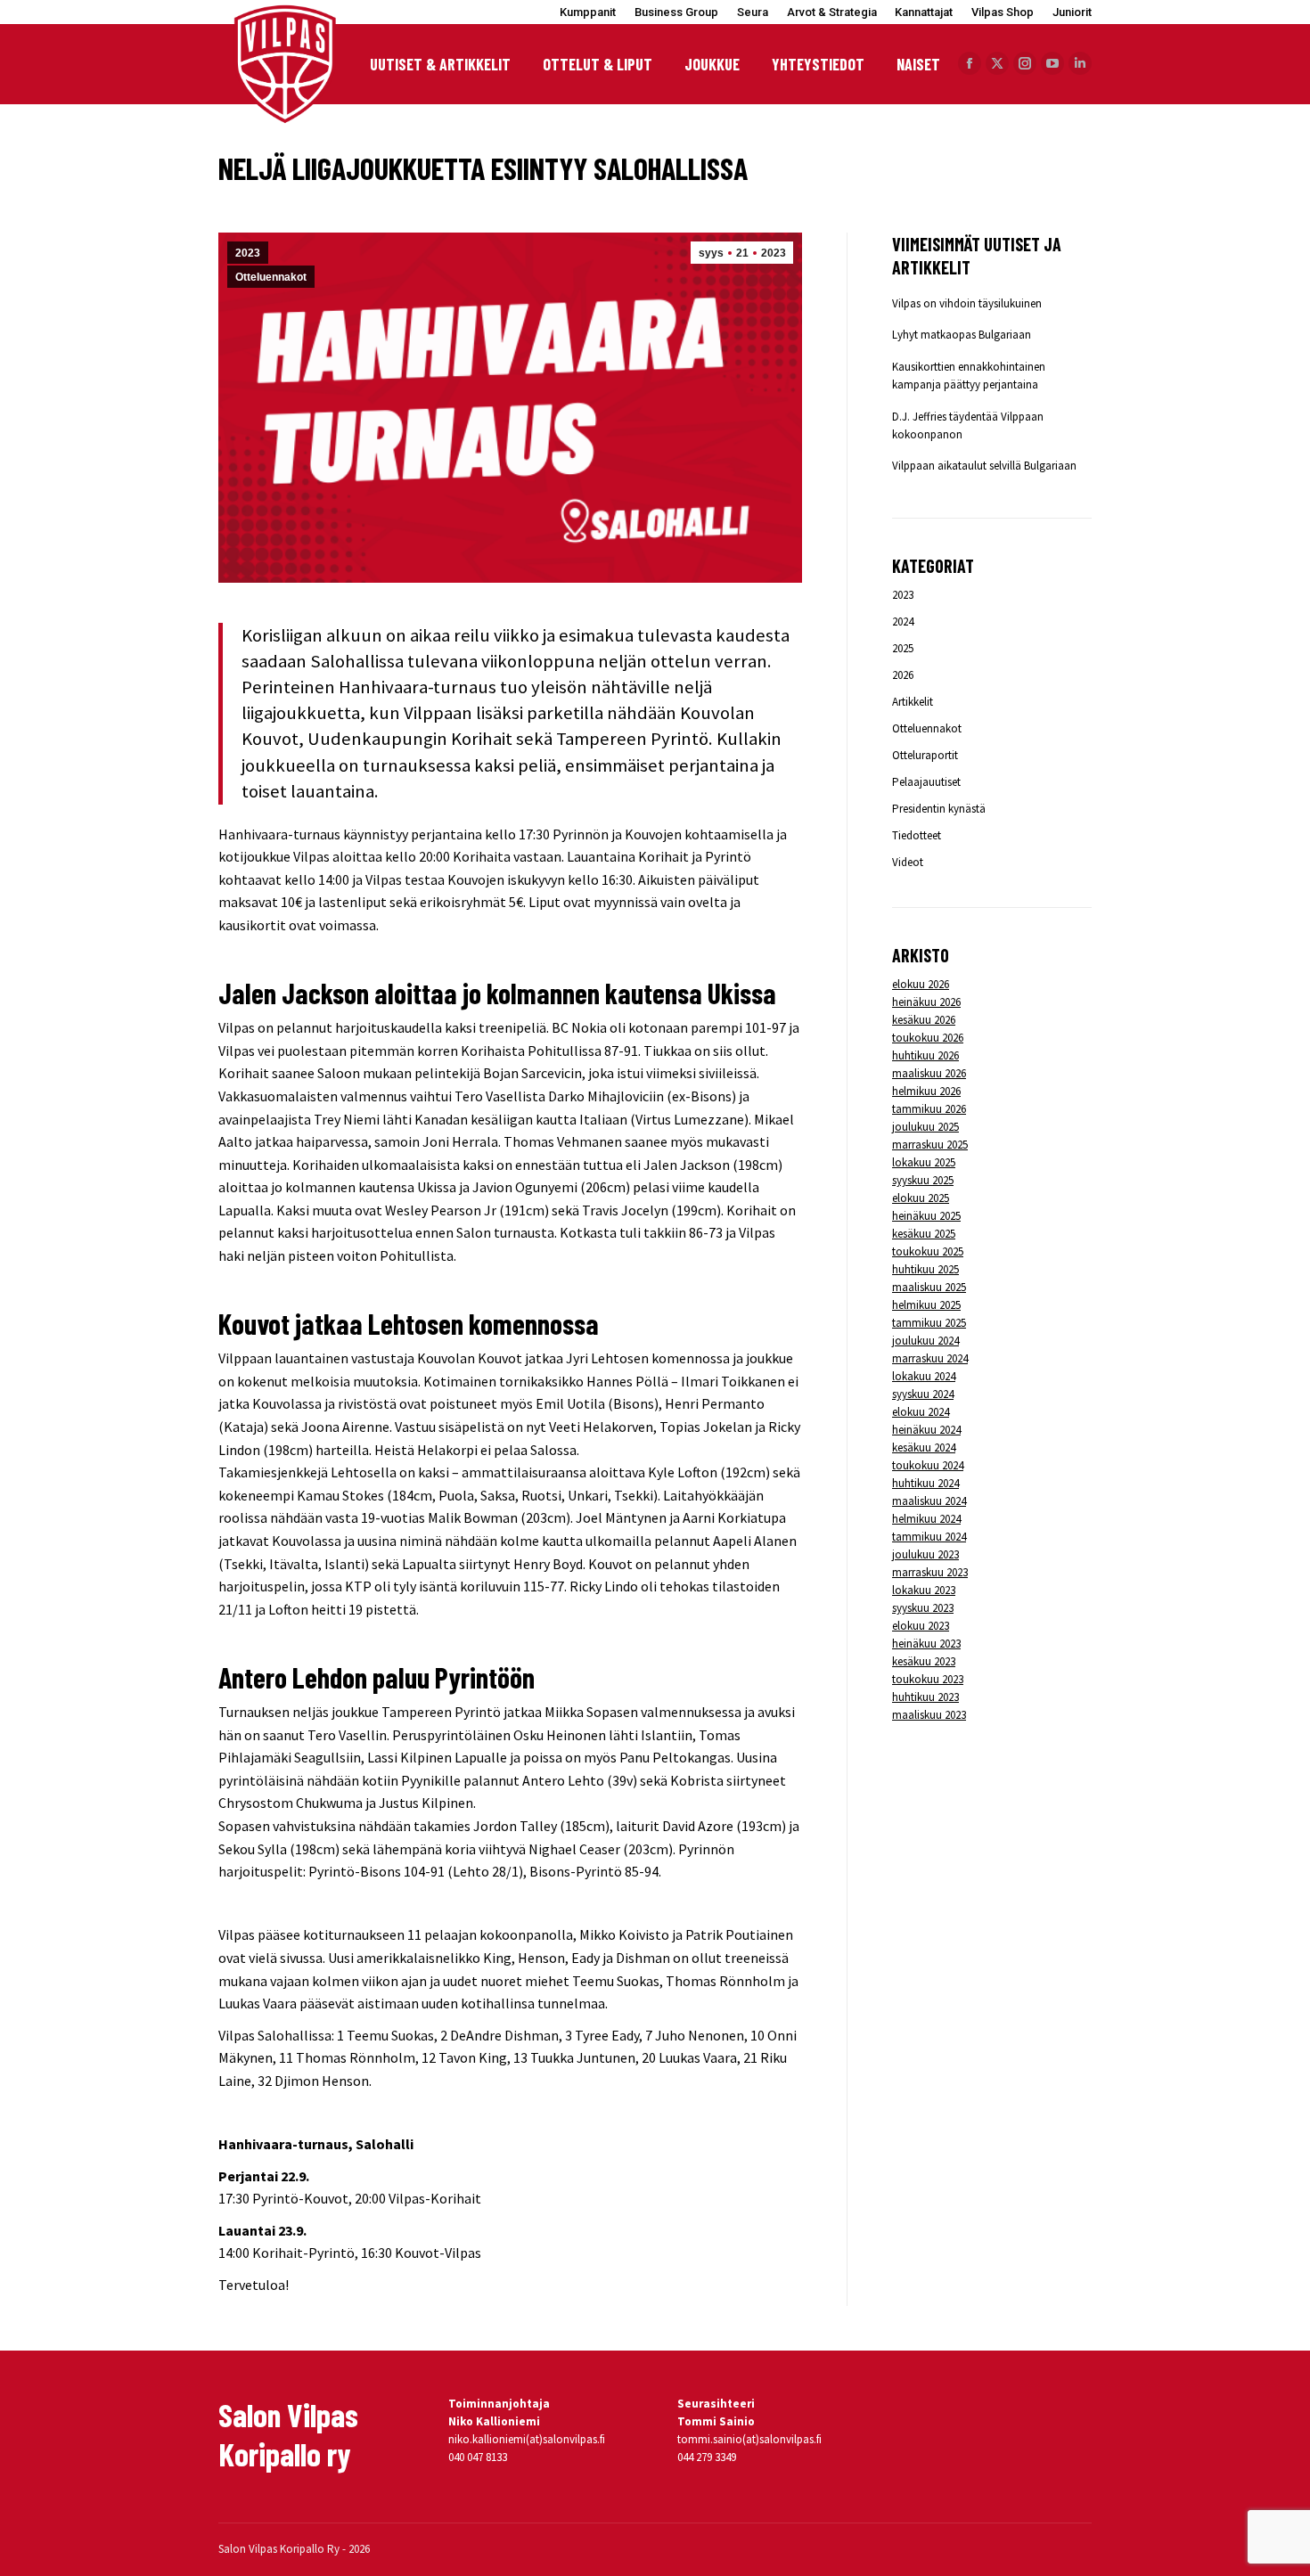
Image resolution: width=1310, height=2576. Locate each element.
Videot (908, 862)
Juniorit (1072, 12)
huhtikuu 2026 (925, 1055)
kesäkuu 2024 (924, 1447)
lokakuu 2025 (924, 1162)
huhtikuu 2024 (925, 1483)
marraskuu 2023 (930, 1572)
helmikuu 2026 (926, 1091)
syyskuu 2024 (923, 1394)
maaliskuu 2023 (929, 1715)
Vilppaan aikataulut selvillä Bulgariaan (984, 466)
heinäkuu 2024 (926, 1430)
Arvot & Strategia (832, 12)
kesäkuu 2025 (924, 1234)
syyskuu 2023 (923, 1608)
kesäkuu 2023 (924, 1661)
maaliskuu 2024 (929, 1501)
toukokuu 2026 (928, 1038)
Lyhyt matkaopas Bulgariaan (962, 335)
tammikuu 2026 (929, 1109)
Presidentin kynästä (939, 809)
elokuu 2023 (921, 1626)
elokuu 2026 (921, 984)
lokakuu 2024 (924, 1376)
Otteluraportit (925, 755)
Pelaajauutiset (926, 782)
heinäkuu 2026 (926, 1002)
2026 (903, 675)
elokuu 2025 (921, 1198)
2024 (903, 622)
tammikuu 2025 (929, 1323)
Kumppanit (588, 12)
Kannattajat (924, 12)
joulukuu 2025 (925, 1127)
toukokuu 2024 (928, 1465)
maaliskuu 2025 (929, 1287)
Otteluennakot (271, 277)
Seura (753, 12)
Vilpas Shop (1003, 12)
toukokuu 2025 (928, 1251)
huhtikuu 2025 (925, 1269)
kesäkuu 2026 (924, 1020)
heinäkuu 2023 (926, 1644)
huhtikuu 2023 (925, 1697)
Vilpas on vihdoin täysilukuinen (967, 303)
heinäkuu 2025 (926, 1216)
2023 (248, 253)
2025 (903, 648)
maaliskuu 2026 (929, 1073)
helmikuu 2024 (926, 1519)
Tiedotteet (917, 835)
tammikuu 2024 (929, 1537)
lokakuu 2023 (924, 1590)
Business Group (676, 12)
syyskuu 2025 (923, 1180)
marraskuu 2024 (930, 1358)
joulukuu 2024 (925, 1341)
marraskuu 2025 (930, 1145)
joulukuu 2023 (925, 1554)
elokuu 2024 (921, 1412)
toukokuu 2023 (928, 1679)
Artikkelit (913, 702)
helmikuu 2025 (926, 1305)
